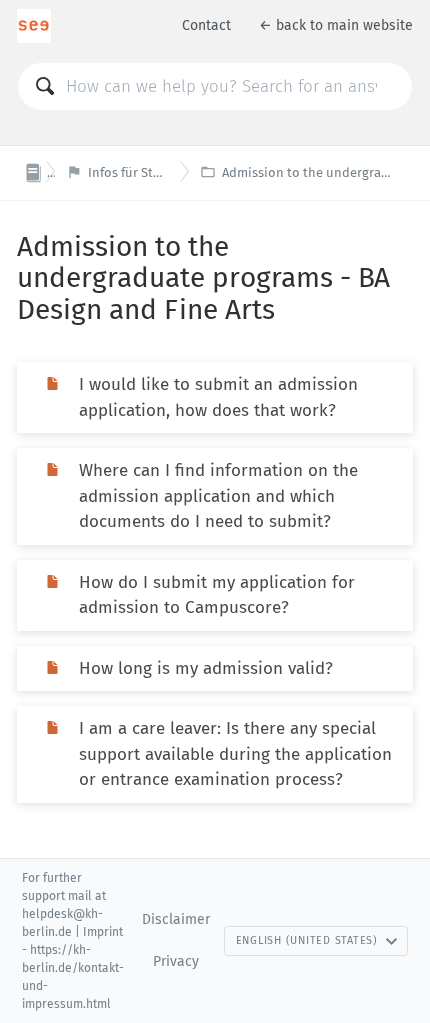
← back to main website (336, 25)
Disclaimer (176, 919)
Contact (206, 25)
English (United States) (307, 940)
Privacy (176, 961)
